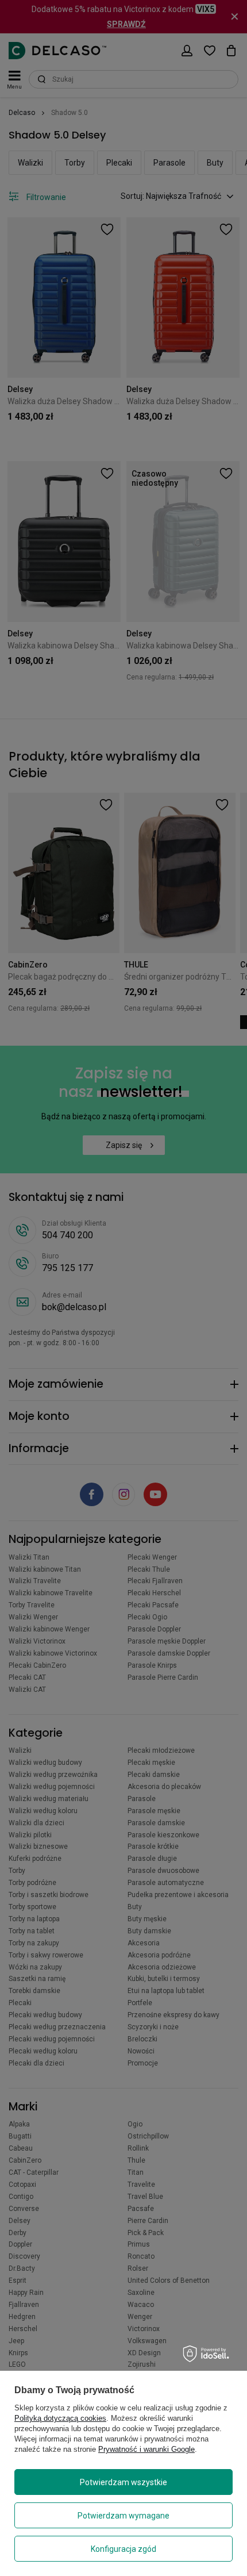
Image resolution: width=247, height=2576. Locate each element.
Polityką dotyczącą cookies (60, 2418)
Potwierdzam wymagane (123, 2516)
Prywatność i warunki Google (146, 2449)
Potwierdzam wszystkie (123, 2482)
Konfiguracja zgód (123, 2549)
